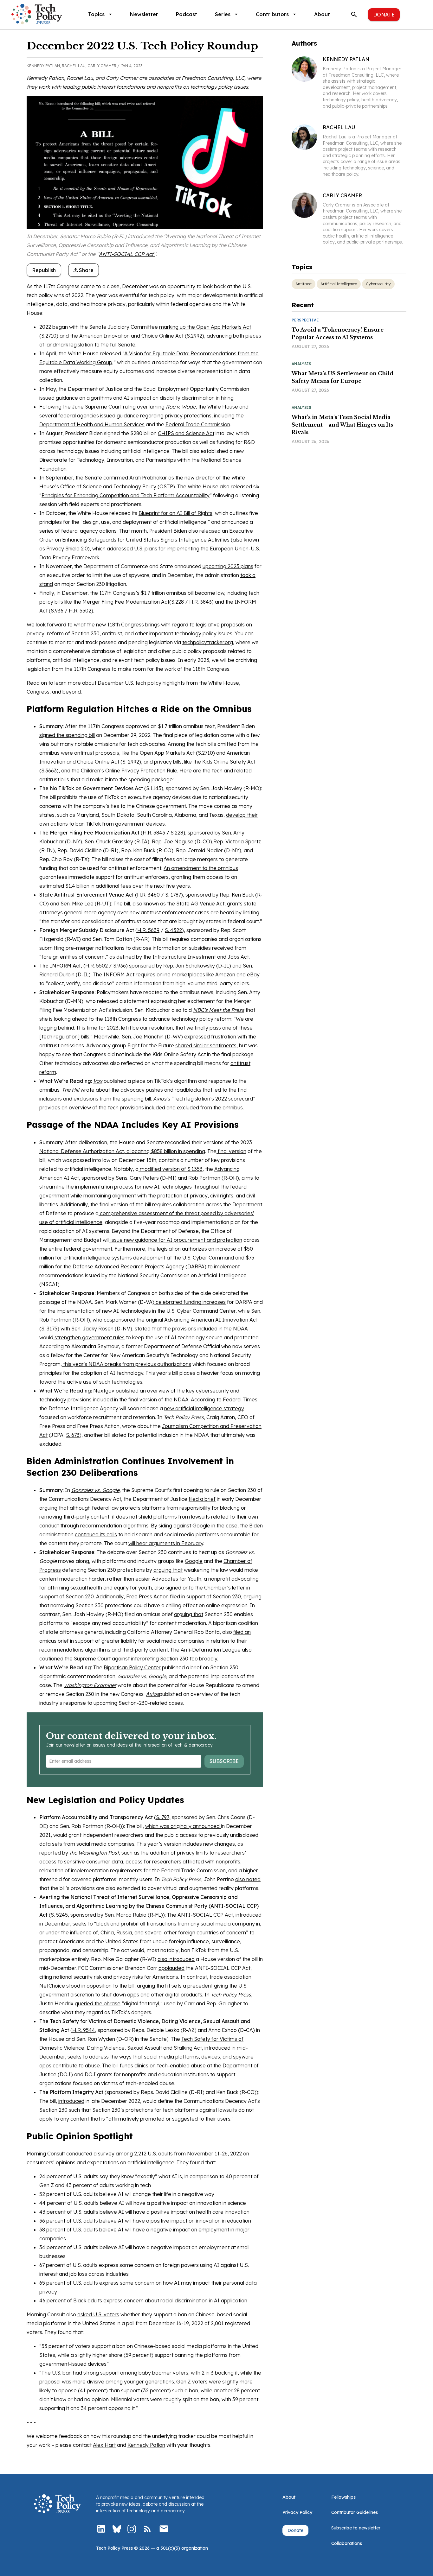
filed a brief (202, 1499)
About (322, 14)
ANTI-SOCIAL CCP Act (205, 1915)
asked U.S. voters (98, 2314)
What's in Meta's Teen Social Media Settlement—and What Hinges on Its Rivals (342, 425)
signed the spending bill (67, 735)
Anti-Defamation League (211, 1650)
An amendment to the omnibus (201, 868)
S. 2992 (131, 762)
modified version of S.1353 (171, 1169)
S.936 (57, 611)
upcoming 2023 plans (228, 566)
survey (106, 2154)
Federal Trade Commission (198, 424)
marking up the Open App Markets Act (205, 327)
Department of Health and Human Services (92, 424)
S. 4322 (173, 930)
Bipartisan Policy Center (132, 1667)
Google (194, 1561)
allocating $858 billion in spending (165, 1151)
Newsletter (144, 14)
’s (168, 1099)
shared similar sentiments (206, 1045)
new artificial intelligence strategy (204, 1408)
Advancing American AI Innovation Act (211, 1320)
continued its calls (96, 1534)
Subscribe (224, 1761)
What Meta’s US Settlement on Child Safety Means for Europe (343, 377)
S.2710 (49, 336)
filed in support (187, 1596)
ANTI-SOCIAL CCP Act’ (127, 254)
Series (223, 14)
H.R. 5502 (80, 611)
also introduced (176, 1959)
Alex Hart (104, 2445)
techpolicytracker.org (208, 642)
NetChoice (52, 1986)
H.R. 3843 (200, 602)
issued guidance (59, 398)
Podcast (187, 14)
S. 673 (73, 1435)
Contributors (272, 14)
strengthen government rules (89, 1337)
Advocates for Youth (177, 1579)
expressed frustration (210, 1037)
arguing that (168, 1570)
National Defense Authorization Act (82, 1151)
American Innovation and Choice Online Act (131, 336)
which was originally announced (183, 1826)
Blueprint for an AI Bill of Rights (175, 513)
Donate (384, 15)
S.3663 (49, 771)
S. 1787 (173, 895)
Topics (96, 14)
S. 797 (163, 1817)
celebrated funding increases (190, 1302)
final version (231, 1151)
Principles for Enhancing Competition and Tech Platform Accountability (126, 495)
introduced (71, 2101)
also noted (248, 1879)
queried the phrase (98, 2003)
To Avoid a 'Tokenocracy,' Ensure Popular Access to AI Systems (338, 333)
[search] (354, 15)
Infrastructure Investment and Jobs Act (201, 957)
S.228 (178, 602)
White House (223, 407)
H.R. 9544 (84, 2030)
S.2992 (194, 336)
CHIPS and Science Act (186, 433)
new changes (219, 1844)
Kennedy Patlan (146, 2445)
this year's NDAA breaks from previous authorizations (126, 1364)
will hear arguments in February (166, 1543)
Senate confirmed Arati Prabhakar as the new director (150, 478)
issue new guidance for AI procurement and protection (176, 1240)
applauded (171, 1968)
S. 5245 (59, 1915)
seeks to (83, 1924)
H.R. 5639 (148, 930)
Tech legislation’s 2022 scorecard (213, 1099)
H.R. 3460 (148, 895)
